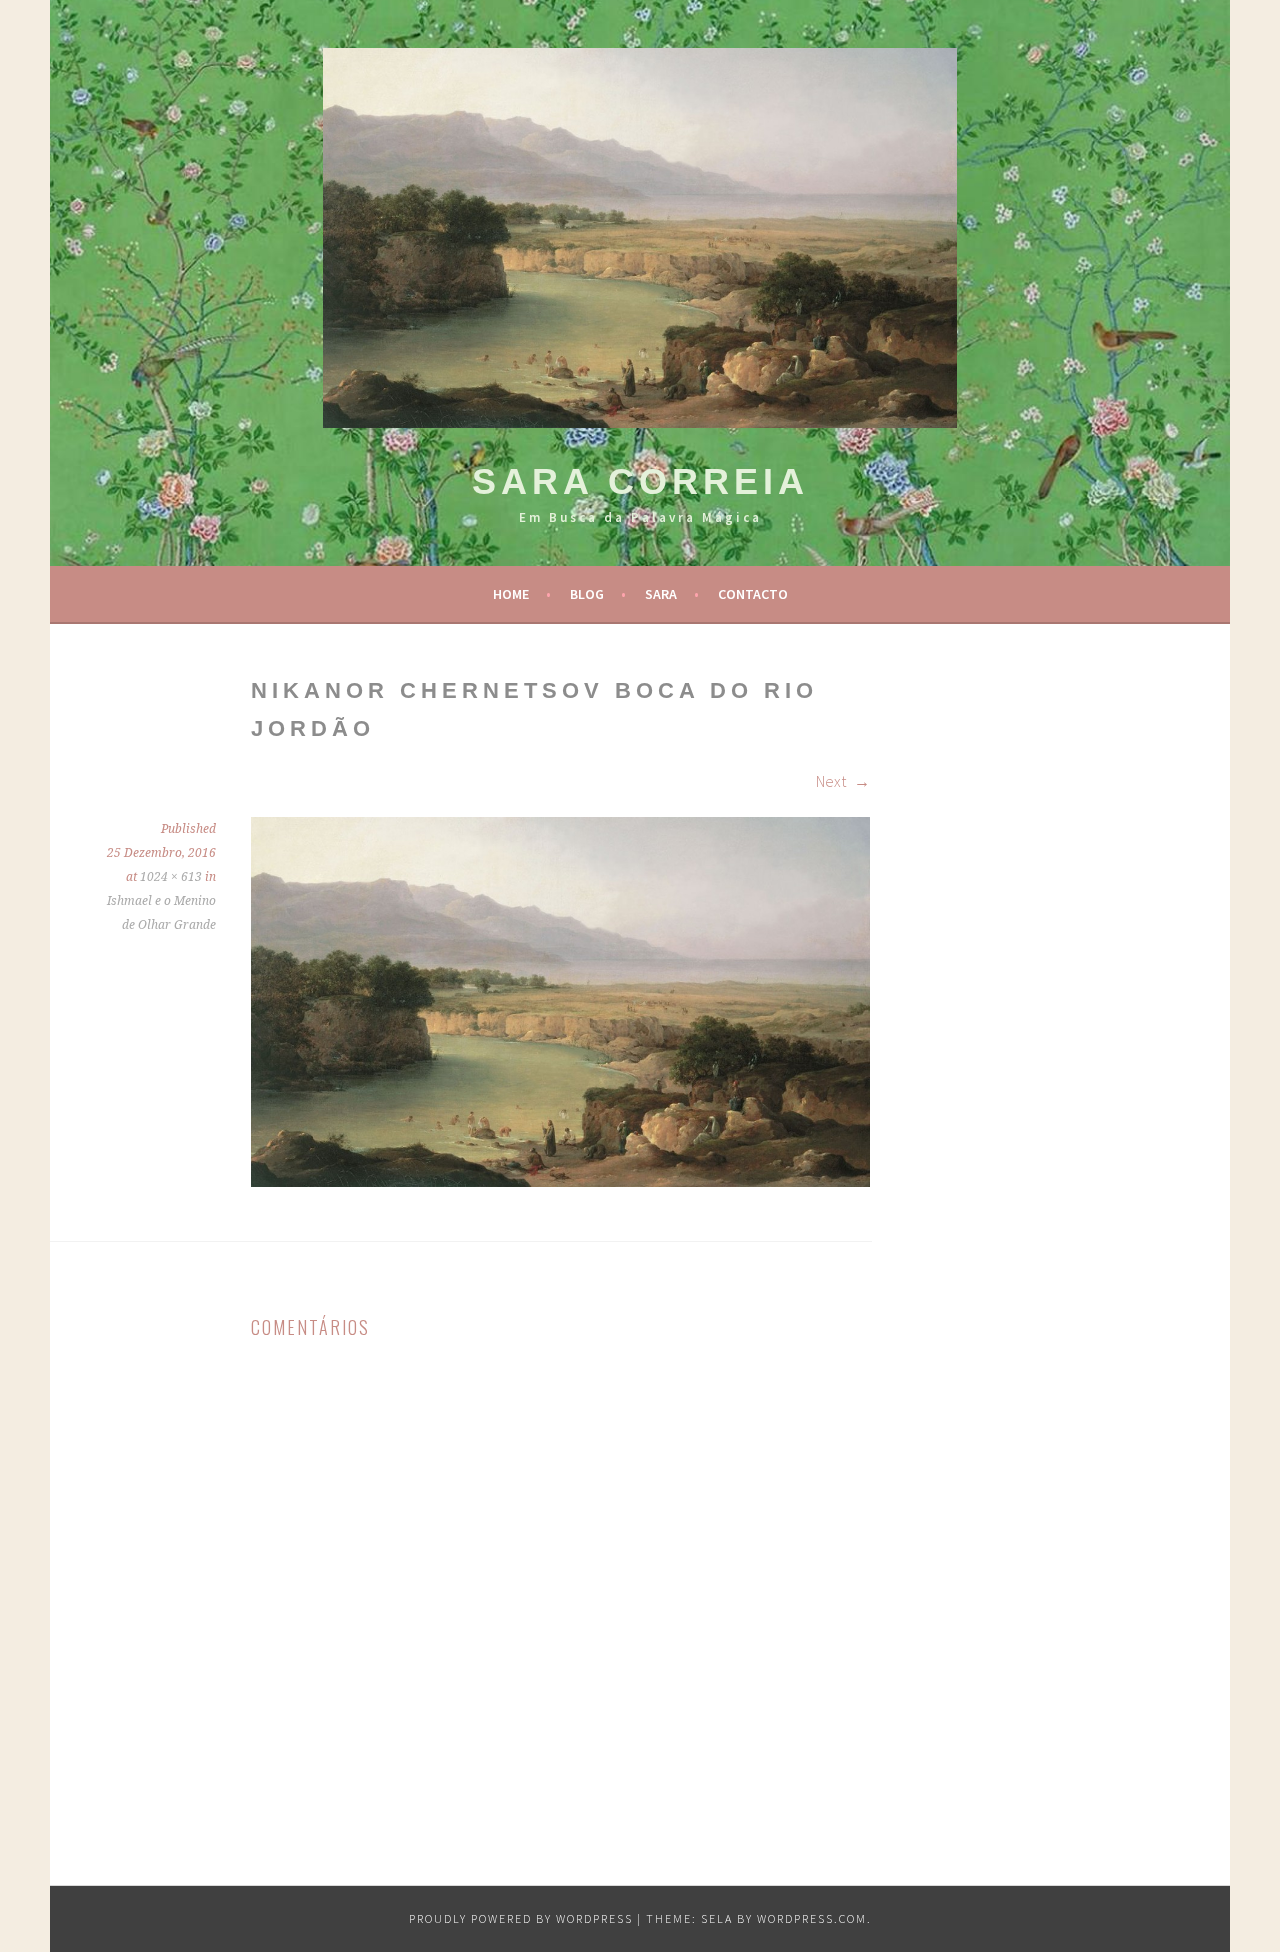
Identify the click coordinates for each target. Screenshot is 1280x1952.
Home (511, 594)
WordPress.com (812, 1918)
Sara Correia (640, 481)
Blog (587, 594)
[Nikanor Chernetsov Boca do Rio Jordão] (560, 1181)
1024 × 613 (171, 877)
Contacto (753, 594)
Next (832, 781)
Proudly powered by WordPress (521, 1918)
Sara (661, 594)
